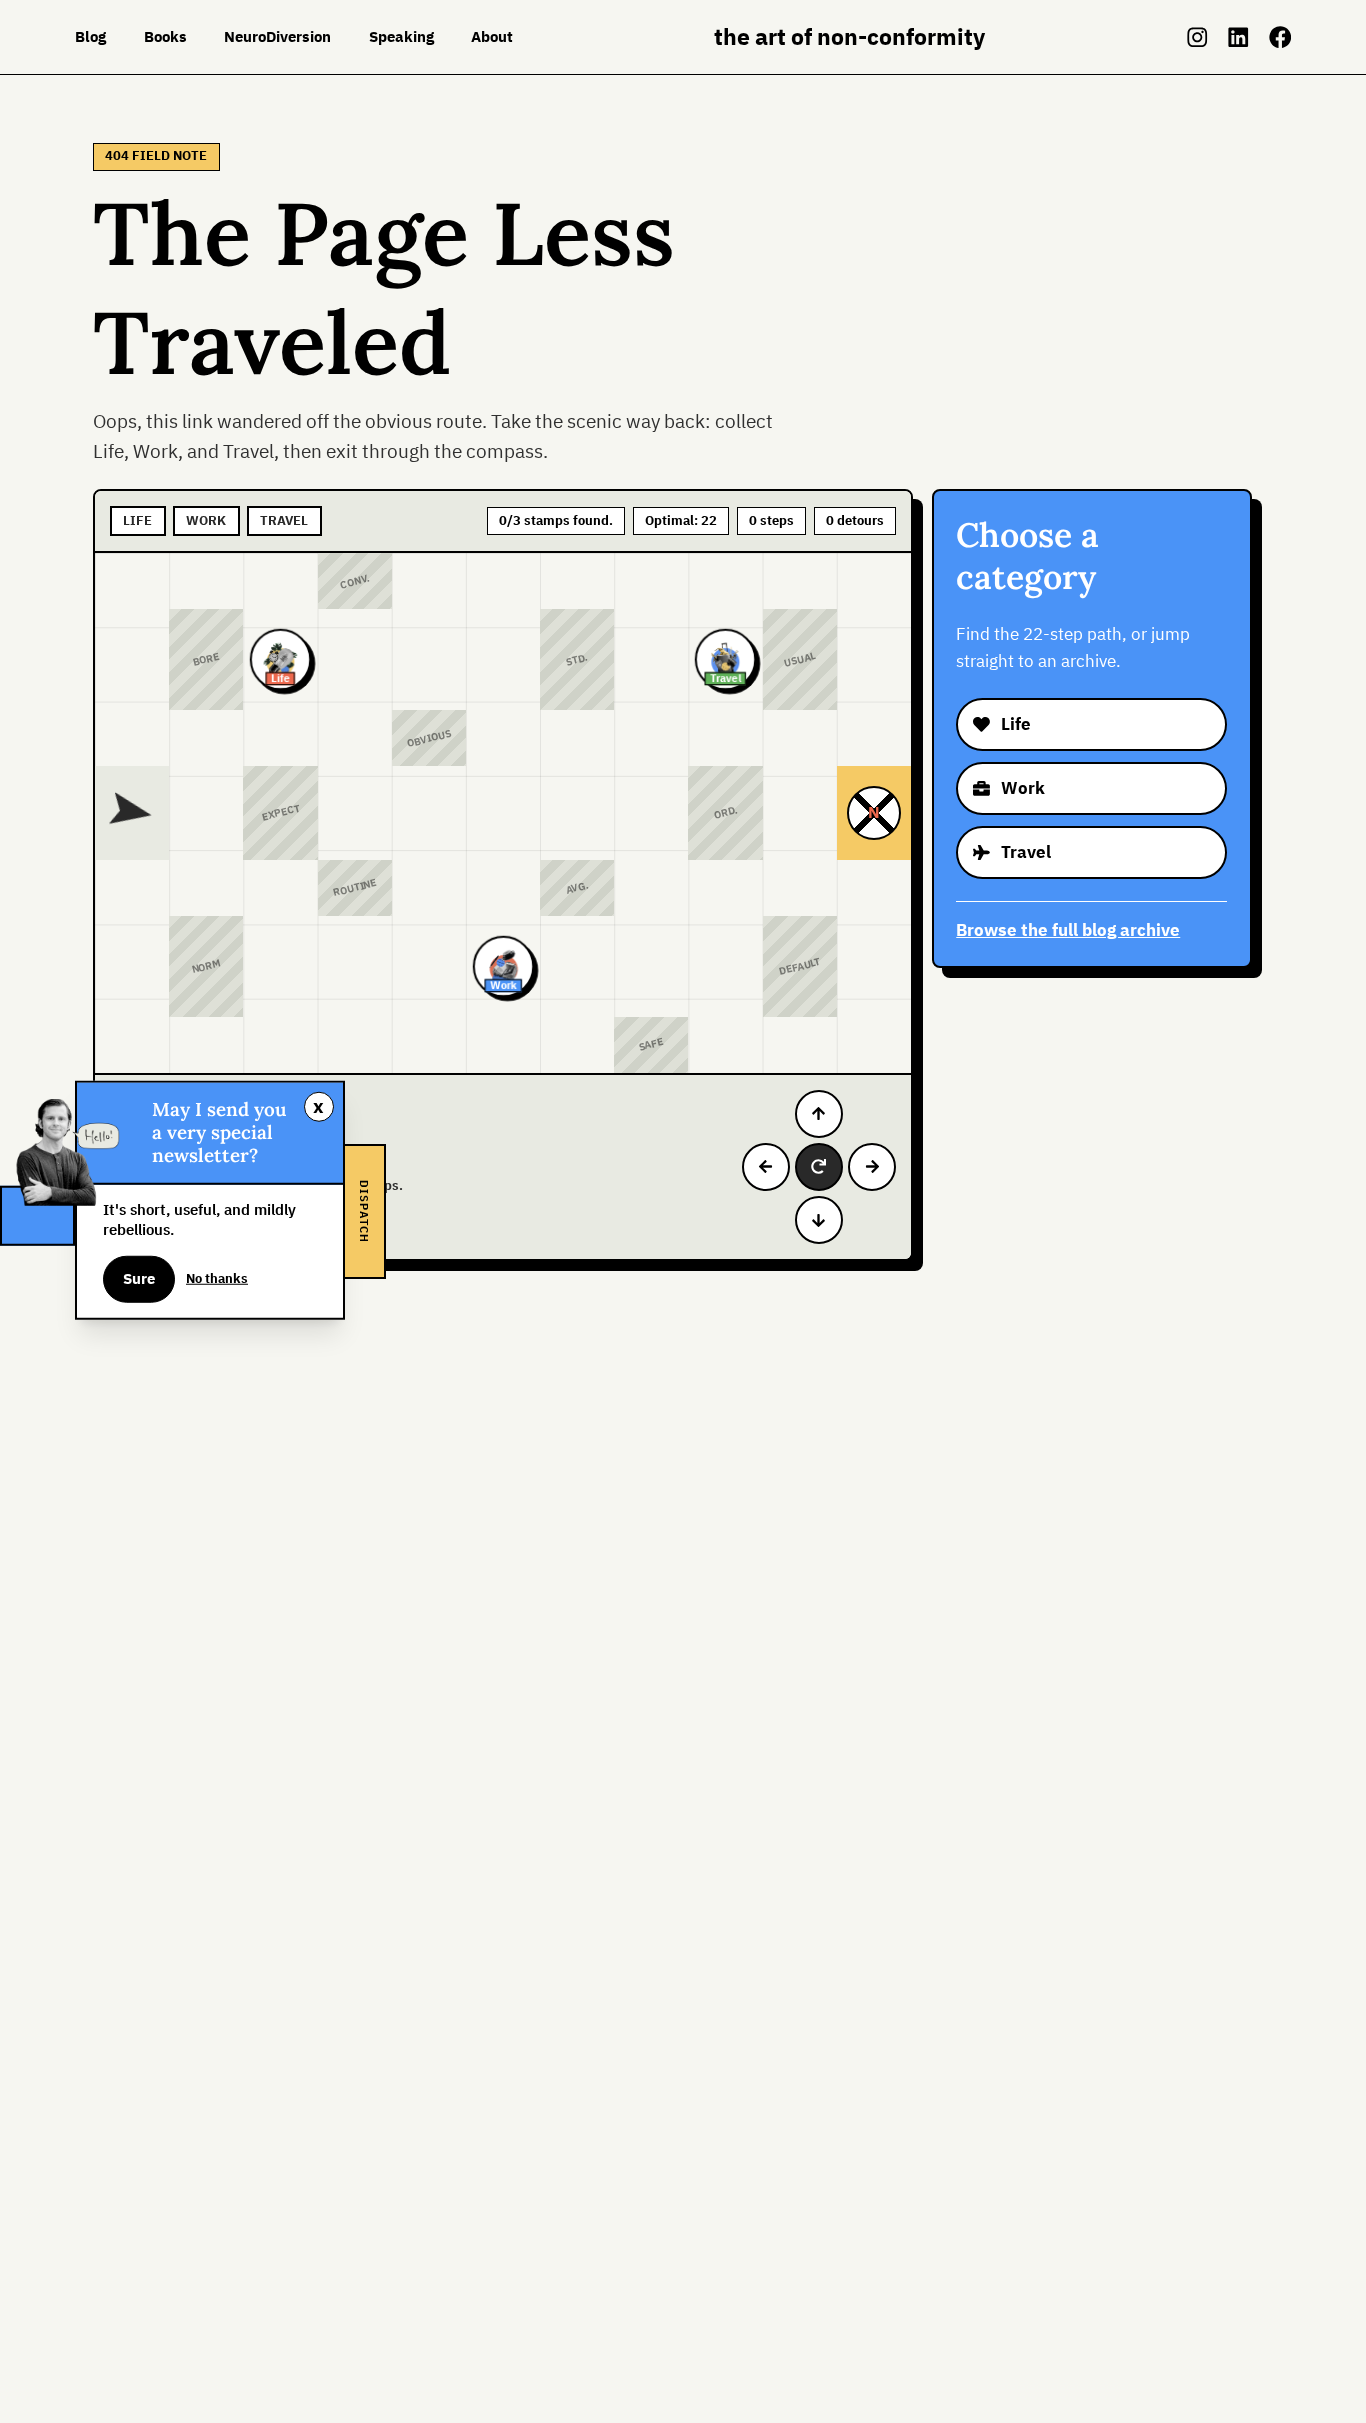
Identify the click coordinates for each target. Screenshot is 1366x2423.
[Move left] (766, 1167)
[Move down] (819, 1220)
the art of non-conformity (849, 36)
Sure (139, 1278)
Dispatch (364, 1211)
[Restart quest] (819, 1167)
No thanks (217, 1278)
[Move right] (872, 1167)
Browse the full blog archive (1068, 930)
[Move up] (819, 1114)
